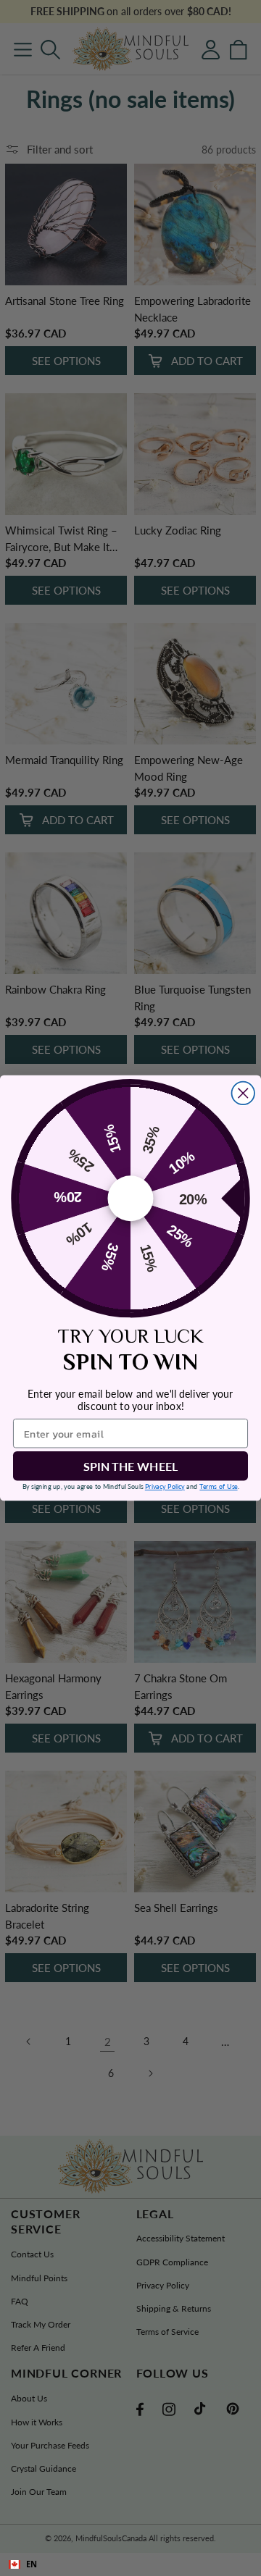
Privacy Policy (165, 1486)
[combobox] (130, 2564)
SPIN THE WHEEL (130, 1466)
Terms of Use (218, 1486)
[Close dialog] (244, 1094)
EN (32, 2564)
